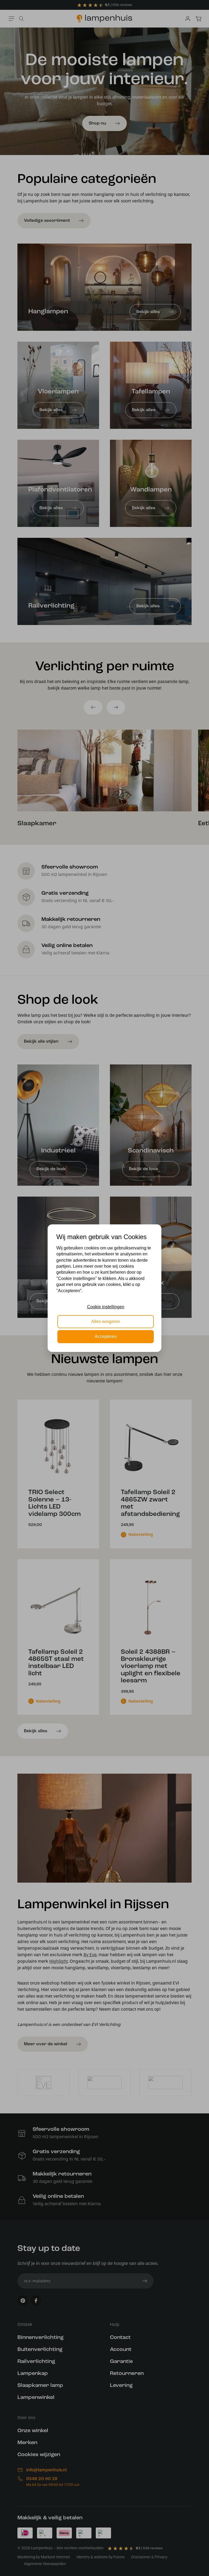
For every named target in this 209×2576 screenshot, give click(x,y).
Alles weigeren (106, 1322)
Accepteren (106, 1336)
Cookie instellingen (106, 1307)
